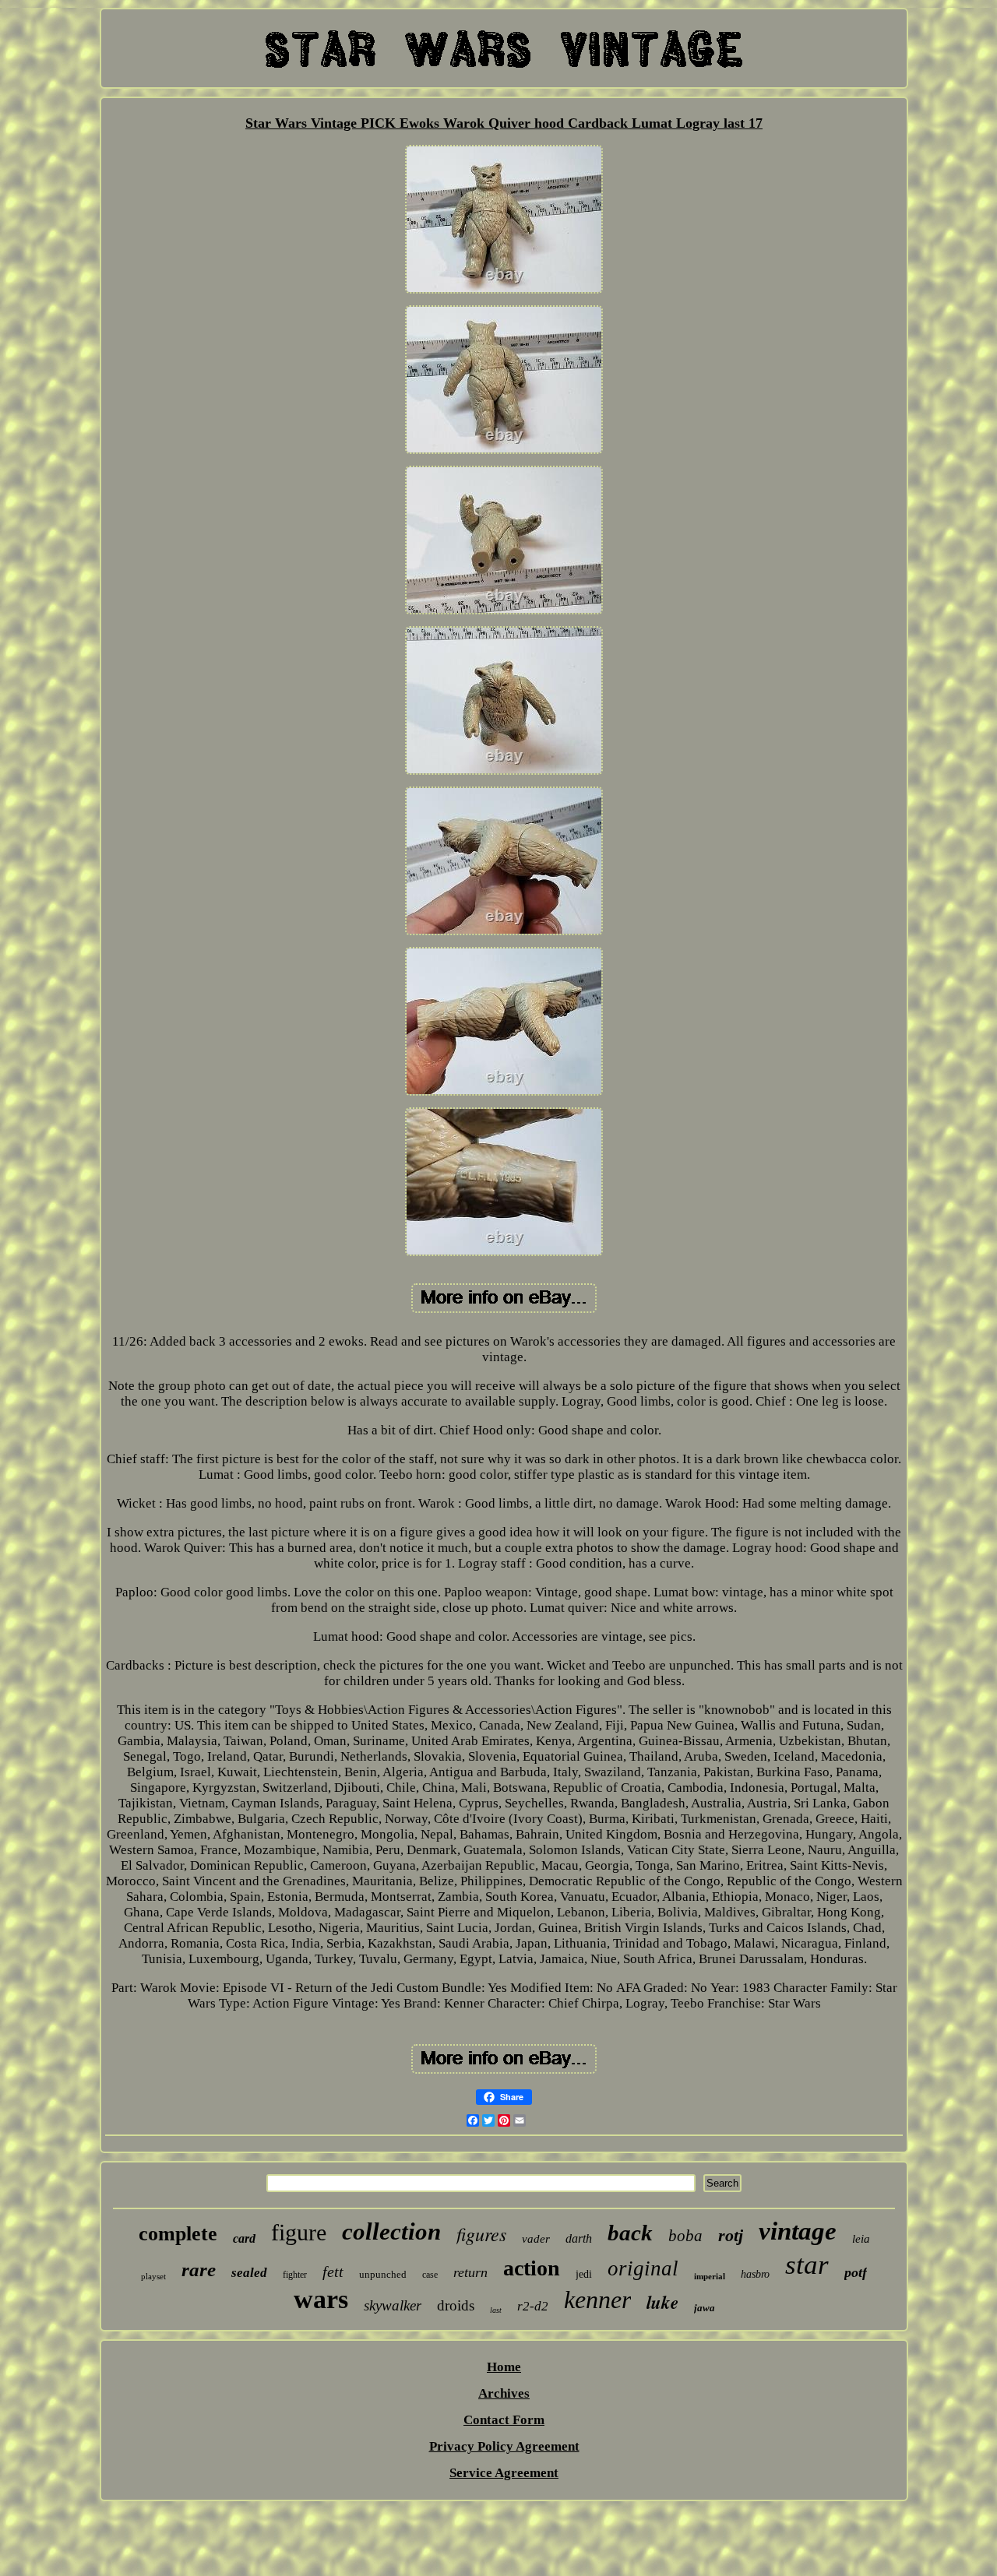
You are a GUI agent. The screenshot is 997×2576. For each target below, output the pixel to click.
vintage (798, 2231)
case (430, 2275)
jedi (584, 2274)
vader (536, 2239)
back (630, 2233)
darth (579, 2238)
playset (153, 2276)
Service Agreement (504, 2473)
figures (481, 2233)
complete (178, 2234)
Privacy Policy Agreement (504, 2446)
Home (504, 2367)
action (532, 2268)
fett (333, 2272)
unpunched (383, 2274)
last (496, 2310)
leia (861, 2239)
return (470, 2272)
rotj (731, 2235)
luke (662, 2302)
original (643, 2268)
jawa (705, 2308)
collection (391, 2231)
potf (856, 2272)
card (244, 2238)
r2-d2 (533, 2306)
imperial (710, 2276)
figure (299, 2232)
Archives (504, 2393)
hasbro (755, 2274)
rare (199, 2270)
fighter (295, 2275)
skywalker (393, 2305)
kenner (597, 2300)
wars (321, 2299)
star (807, 2265)
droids (456, 2305)
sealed (249, 2273)
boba (685, 2236)
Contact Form (504, 2420)
